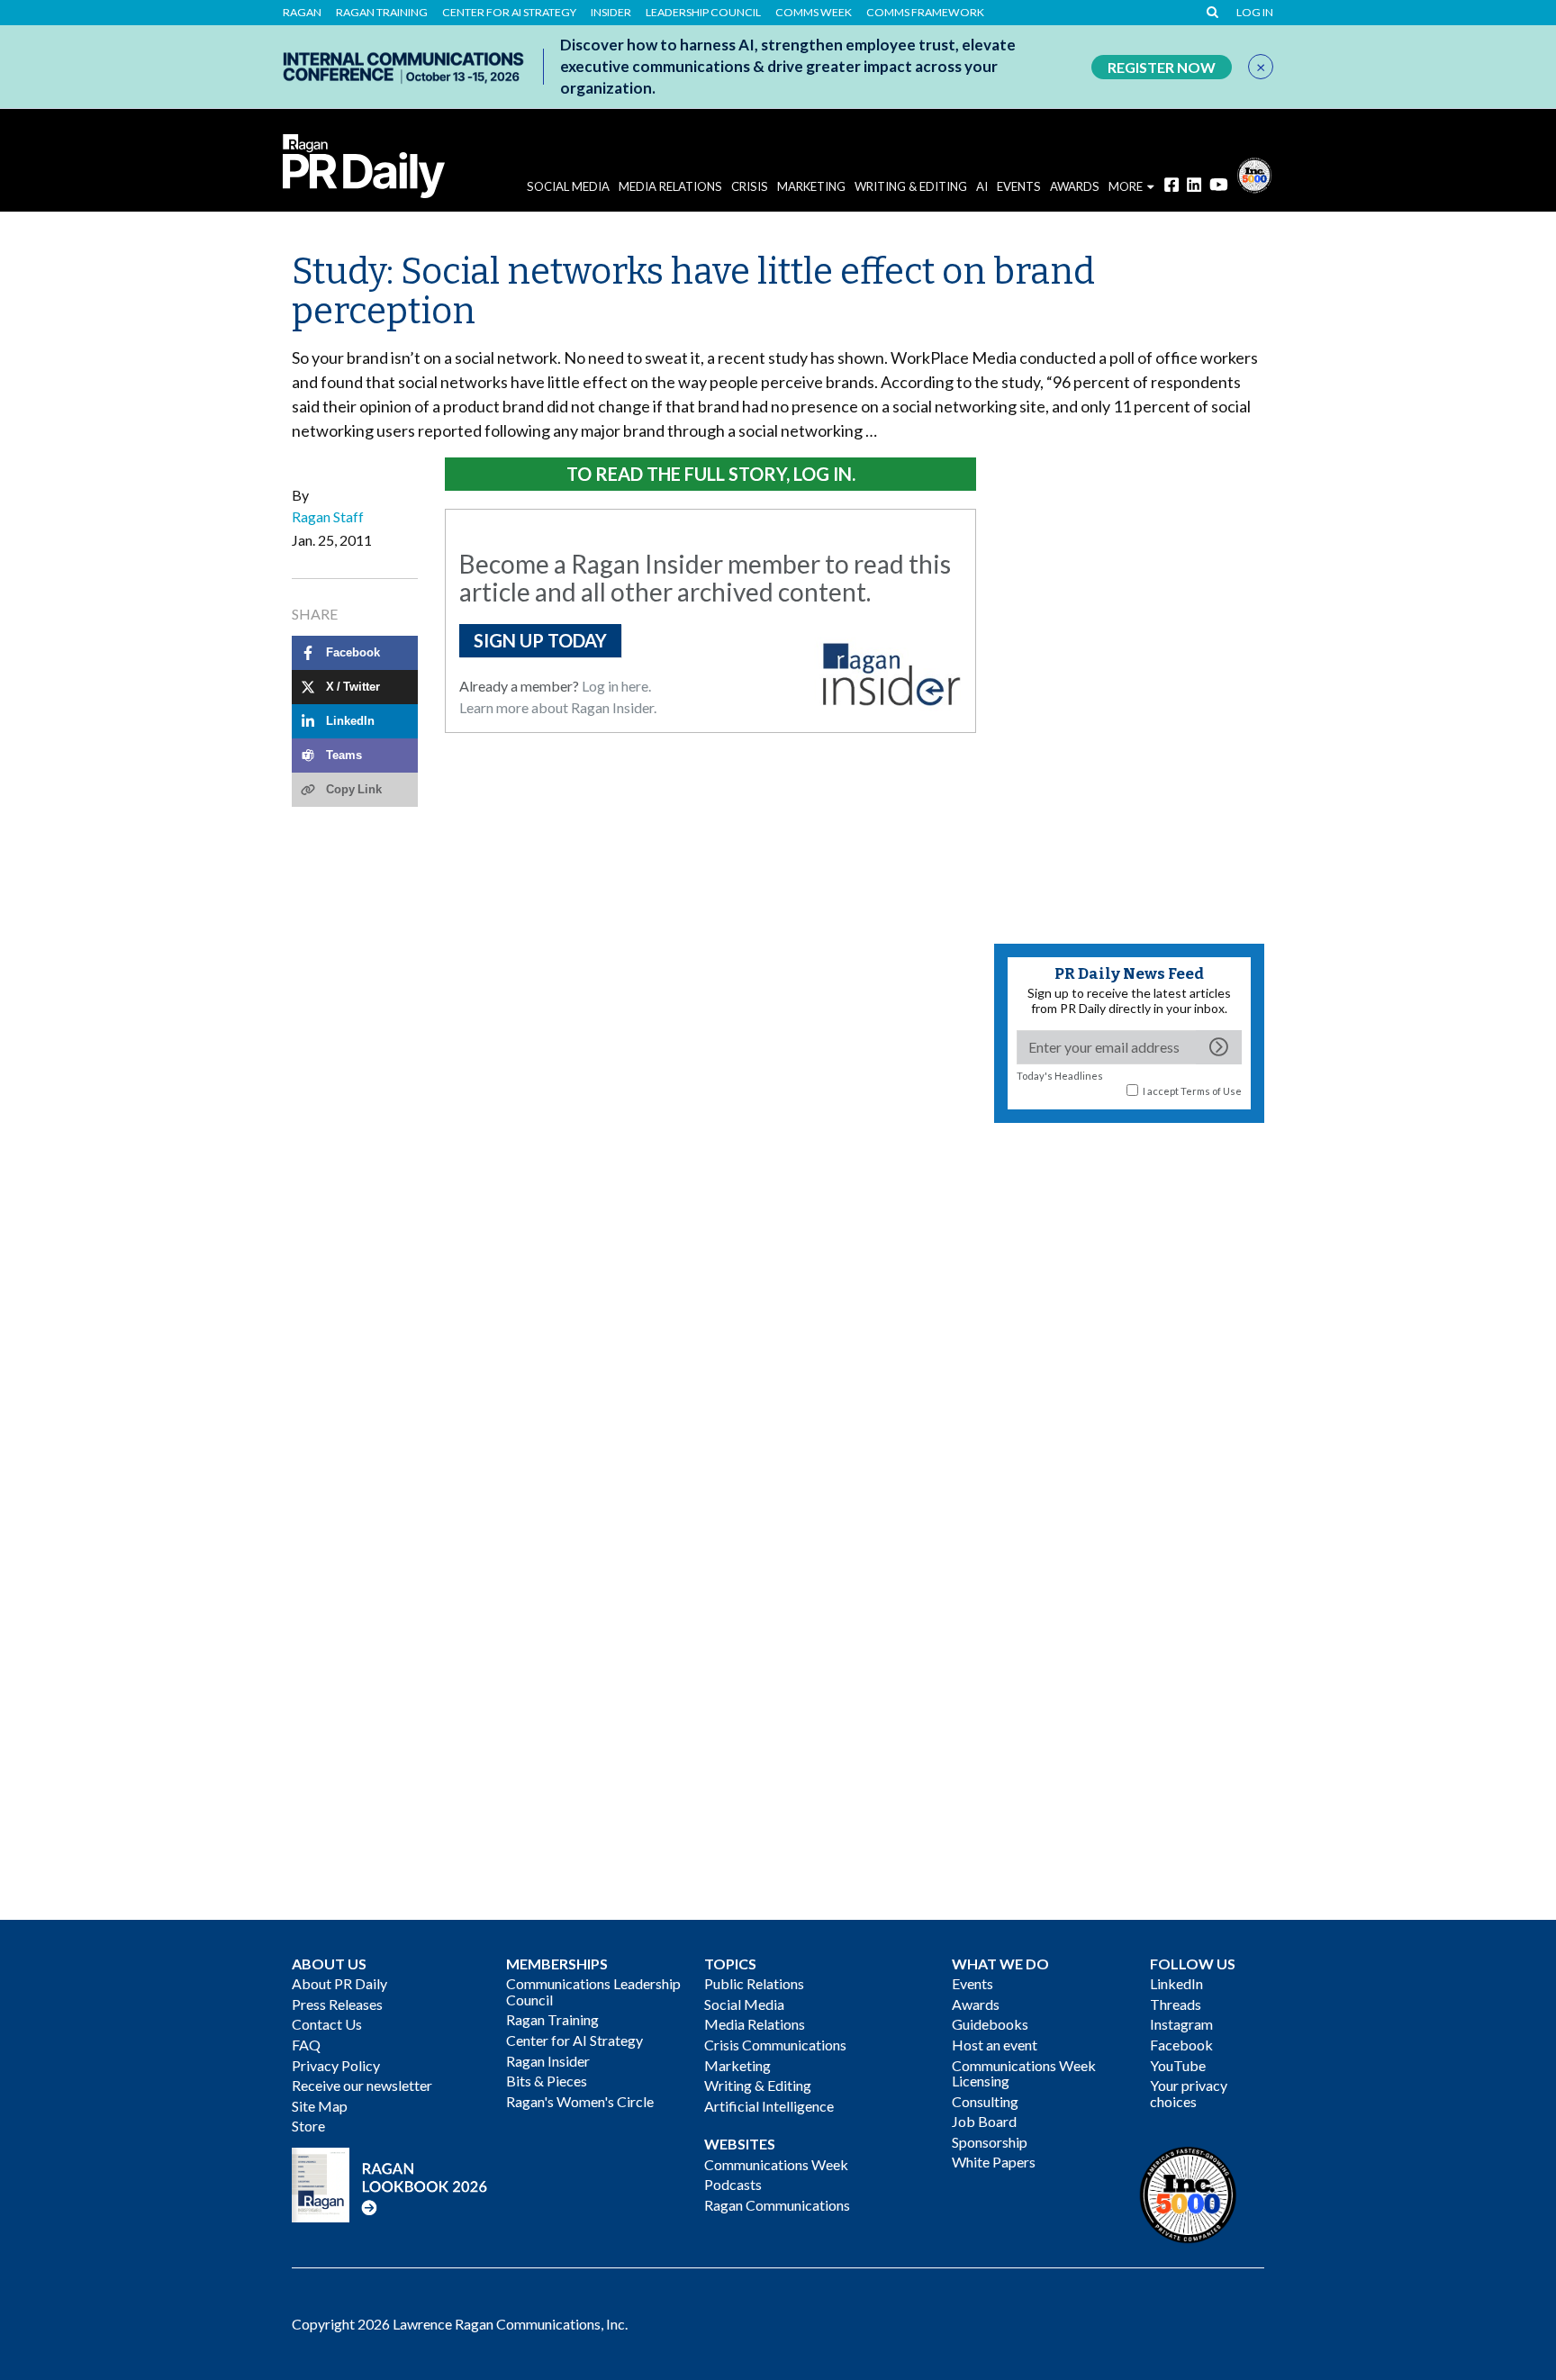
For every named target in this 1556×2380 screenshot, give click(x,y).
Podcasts (733, 2184)
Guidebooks (990, 2024)
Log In (1255, 13)
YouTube (1178, 2065)
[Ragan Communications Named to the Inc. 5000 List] (1254, 173)
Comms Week (814, 13)
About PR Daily (339, 1983)
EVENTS (1019, 186)
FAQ (306, 2045)
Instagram (1181, 2024)
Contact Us (327, 2024)
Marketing (811, 186)
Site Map (320, 2106)
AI (982, 186)
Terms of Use (1211, 1091)
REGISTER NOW (1162, 67)
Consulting (985, 2101)
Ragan (302, 13)
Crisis (750, 186)
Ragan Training (382, 13)
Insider (611, 13)
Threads (1176, 2004)
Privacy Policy (336, 2065)
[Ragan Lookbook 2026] (390, 2182)
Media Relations (670, 186)
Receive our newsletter (362, 2085)
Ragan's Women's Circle (580, 2101)
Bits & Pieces (547, 2081)
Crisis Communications (775, 2045)
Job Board (984, 2121)
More (1126, 186)
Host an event (995, 2045)
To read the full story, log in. (711, 474)
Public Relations (754, 1983)
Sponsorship (990, 2142)
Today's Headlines (1060, 1076)
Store (308, 2126)
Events (972, 1983)
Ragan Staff (328, 516)
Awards (976, 2004)
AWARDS (1075, 186)
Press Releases (337, 2004)
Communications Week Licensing (1024, 2073)
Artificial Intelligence (769, 2106)
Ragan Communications (777, 2205)
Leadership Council (703, 13)
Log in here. (616, 686)
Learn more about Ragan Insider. (558, 707)
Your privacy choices (1189, 2093)
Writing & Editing (911, 186)
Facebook (1181, 2045)
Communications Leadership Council (593, 1991)
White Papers (994, 2162)
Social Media (568, 186)
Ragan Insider (548, 2061)
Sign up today (540, 640)
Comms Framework (925, 13)
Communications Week (776, 2164)
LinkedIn (1176, 1983)
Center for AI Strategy (509, 13)
